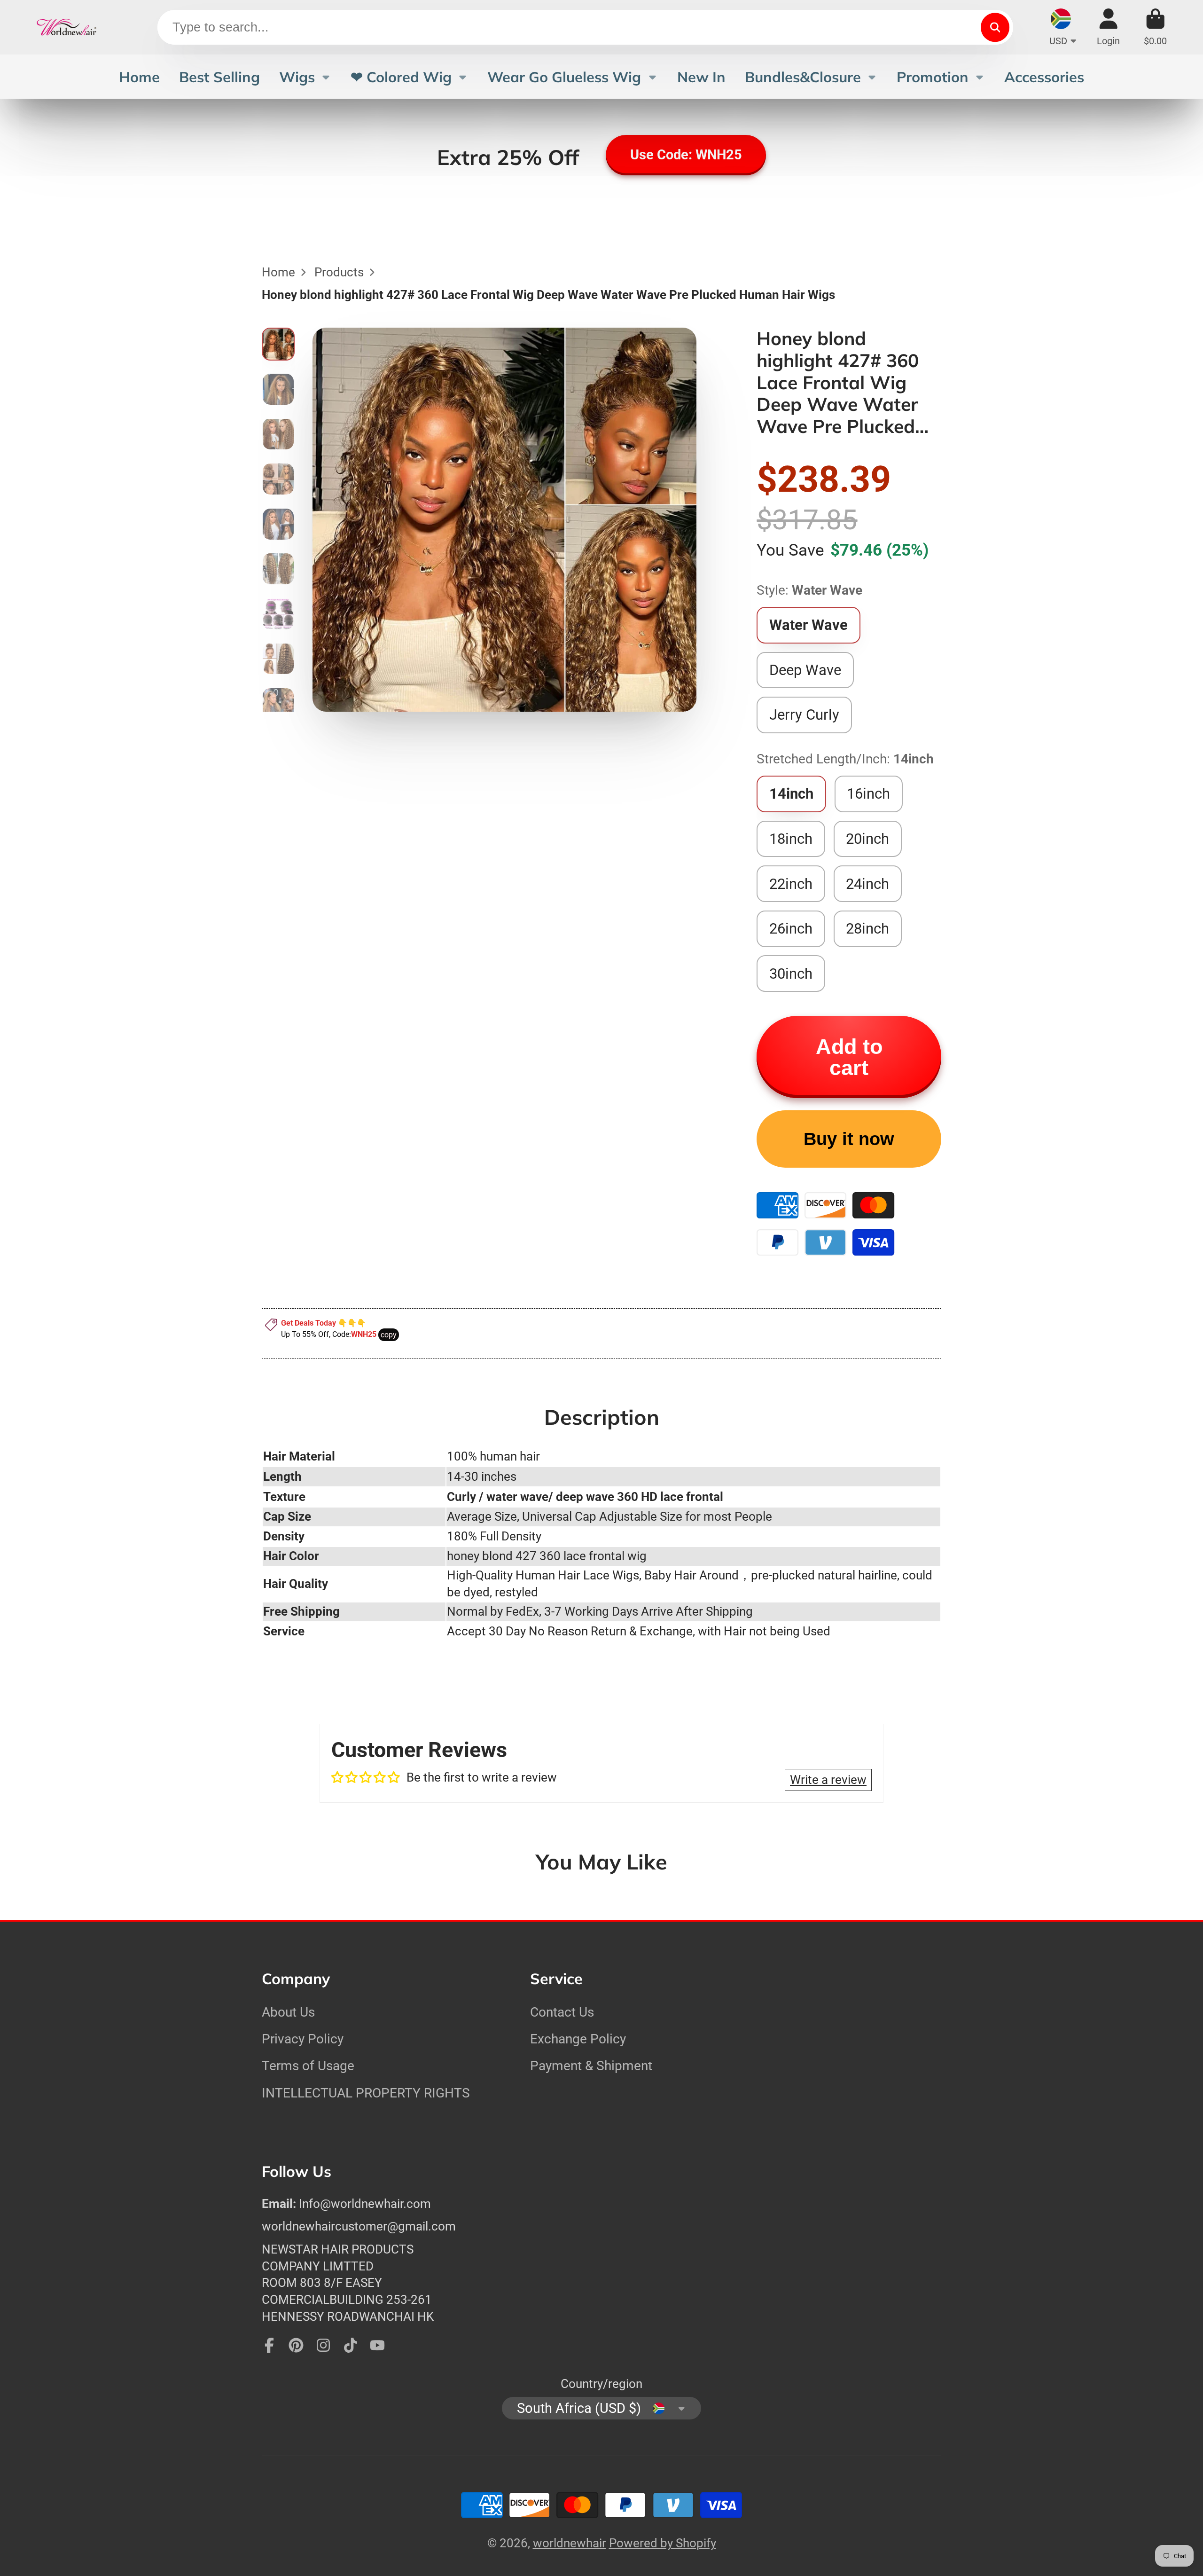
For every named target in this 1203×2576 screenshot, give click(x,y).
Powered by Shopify (663, 2543)
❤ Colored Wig (401, 77)
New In (701, 77)
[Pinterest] (296, 2345)
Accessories (1044, 77)
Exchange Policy (578, 2039)
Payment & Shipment (591, 2066)
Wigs (297, 77)
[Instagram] (323, 2345)
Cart (1155, 27)
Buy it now (849, 1139)
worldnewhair (570, 2543)
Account (1108, 27)
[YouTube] (377, 2345)
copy (389, 1335)
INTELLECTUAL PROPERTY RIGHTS (366, 2093)
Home (139, 77)
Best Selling (219, 77)
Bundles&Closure (803, 77)
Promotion (933, 77)
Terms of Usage (308, 2066)
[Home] (67, 27)
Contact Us (562, 2012)
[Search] (995, 27)
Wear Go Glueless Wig (564, 77)
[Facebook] (269, 2345)
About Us (288, 2012)
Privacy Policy (303, 2039)
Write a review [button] (828, 1780)
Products (339, 272)
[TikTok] (351, 2345)
